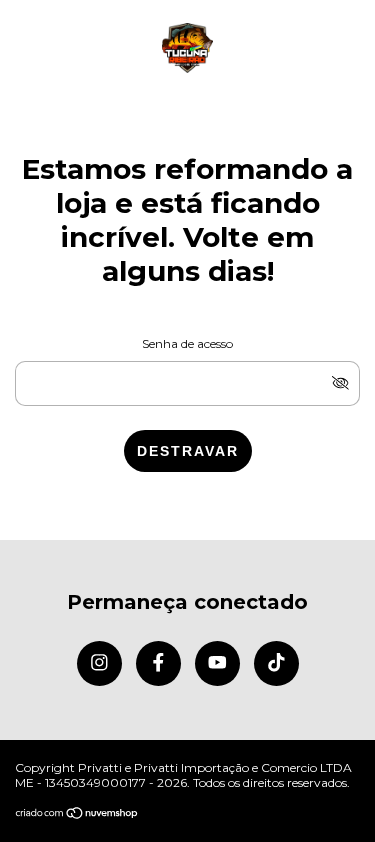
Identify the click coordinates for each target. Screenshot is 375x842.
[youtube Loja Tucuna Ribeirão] (217, 663)
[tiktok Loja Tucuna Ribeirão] (276, 663)
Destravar (188, 451)
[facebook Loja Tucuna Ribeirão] (158, 663)
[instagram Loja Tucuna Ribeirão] (99, 663)
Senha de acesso (187, 343)
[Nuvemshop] (77, 814)
